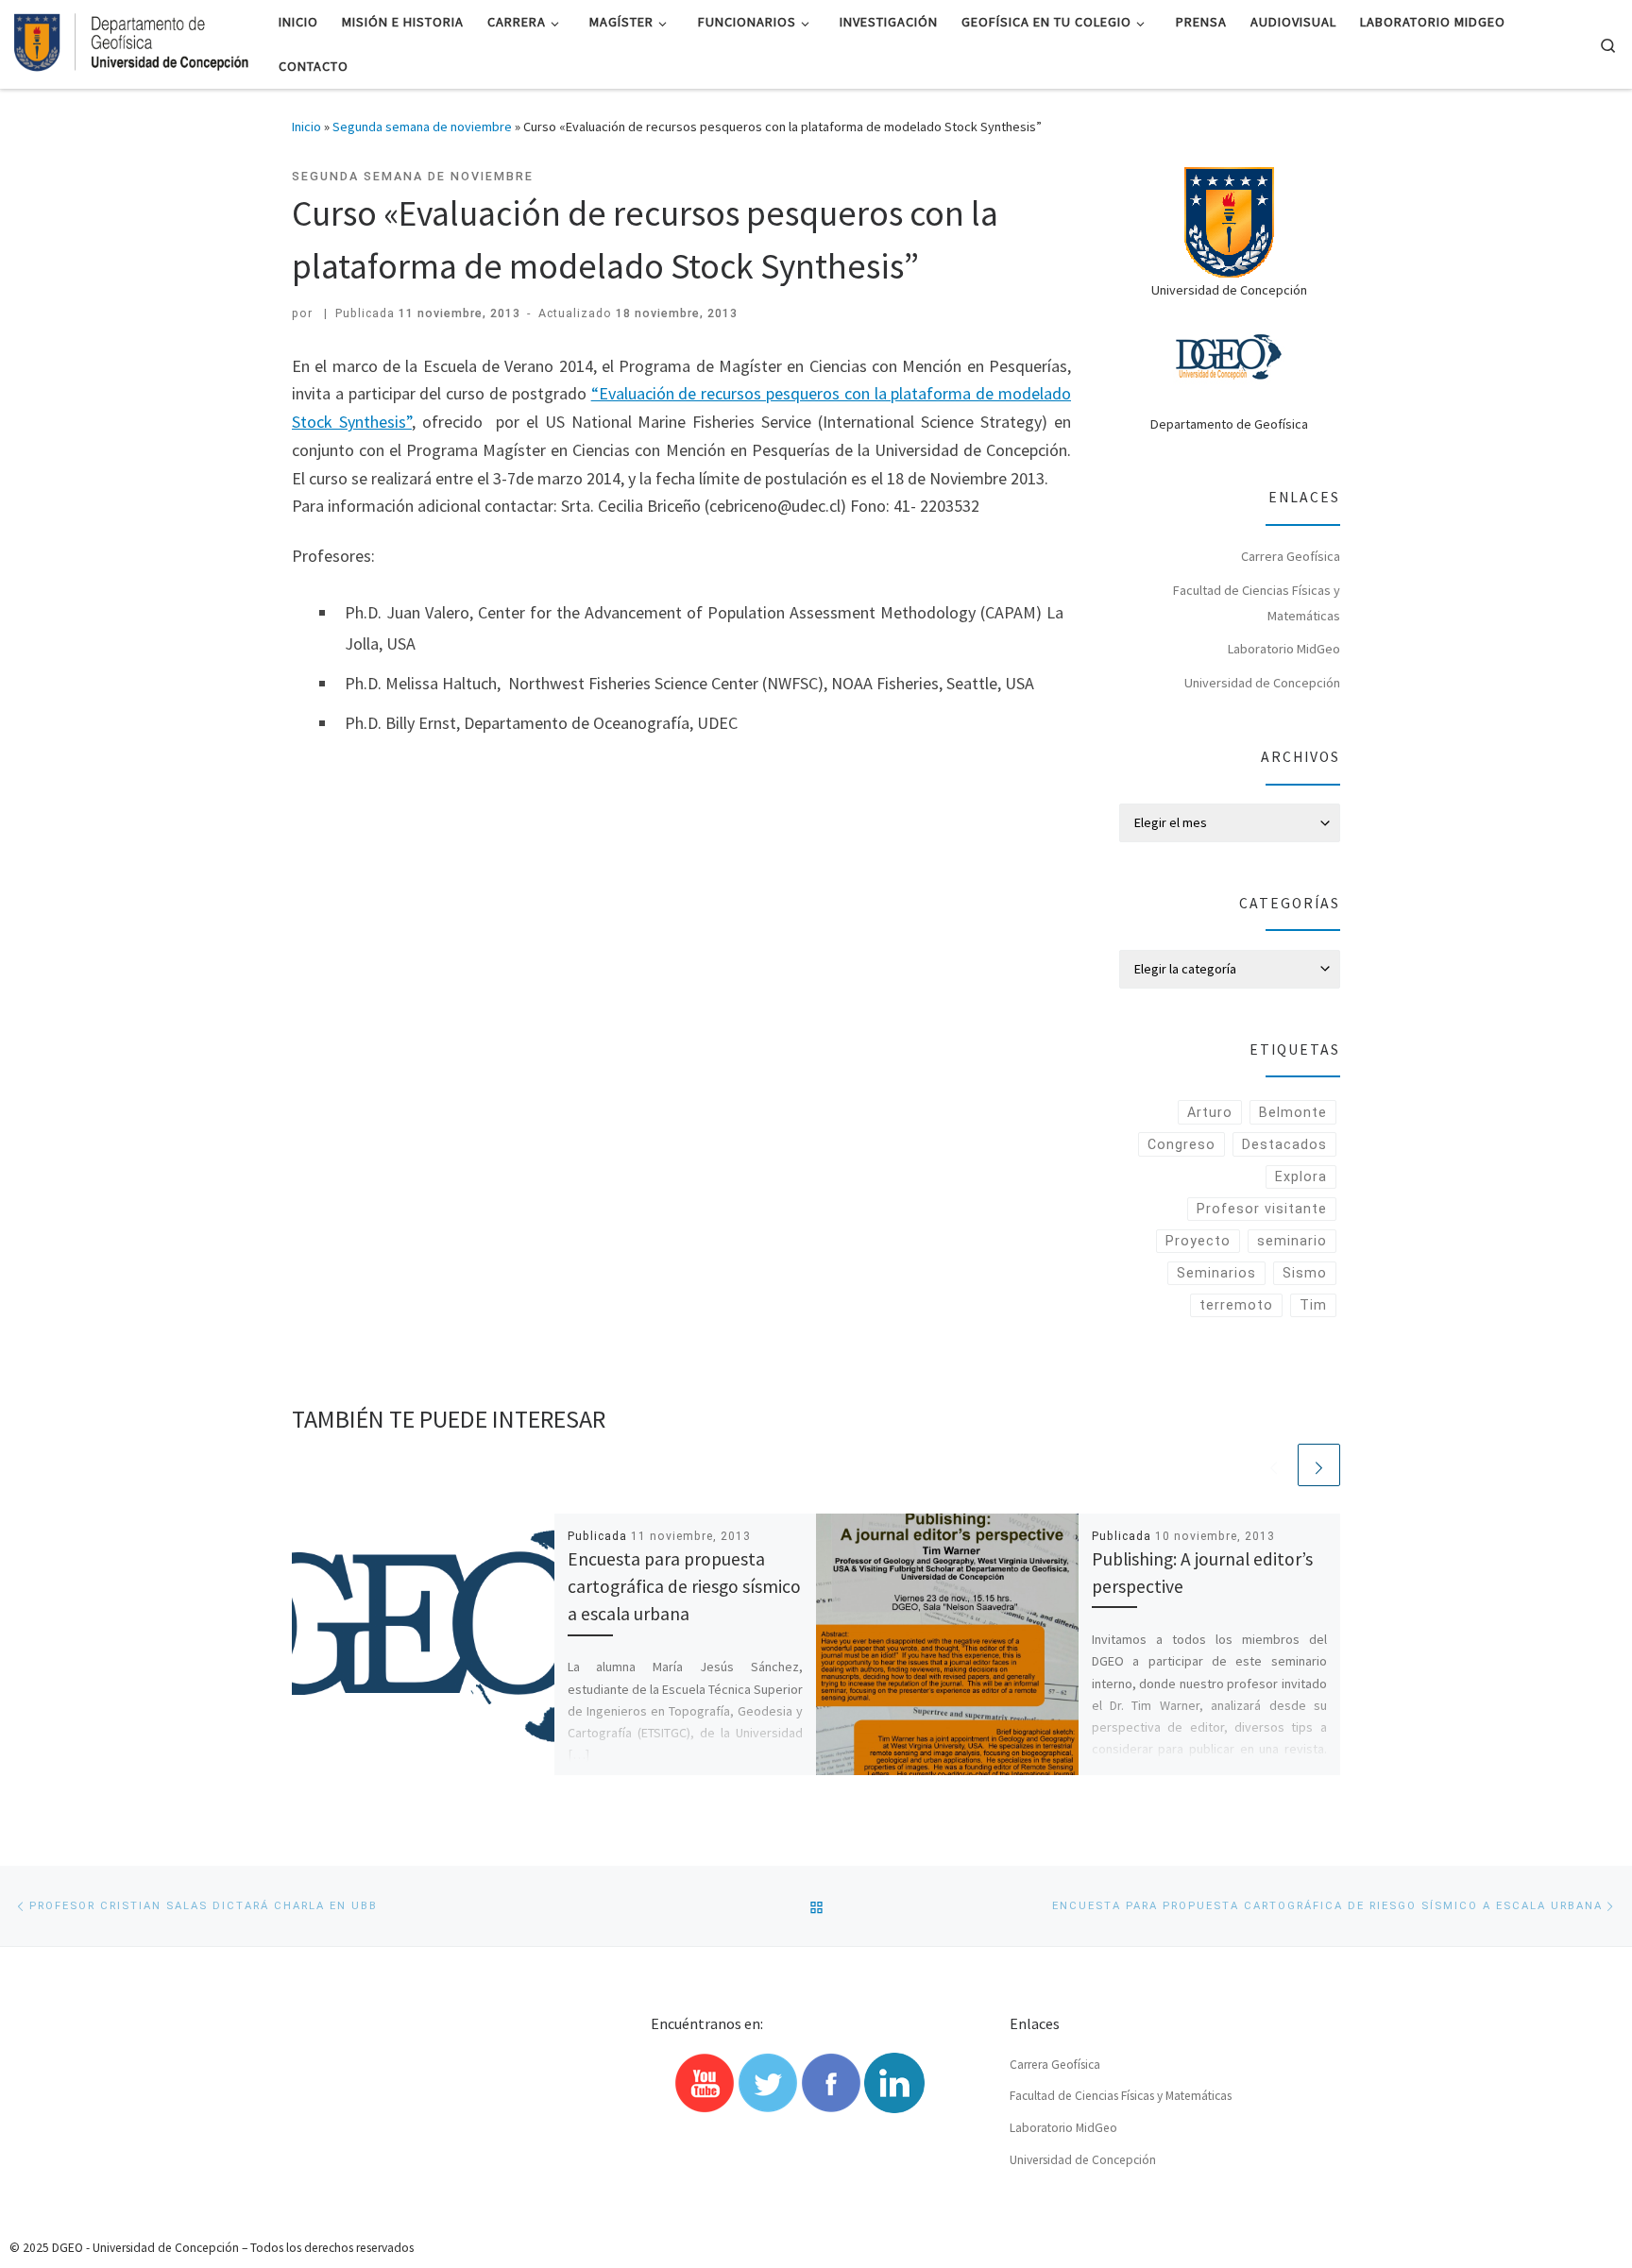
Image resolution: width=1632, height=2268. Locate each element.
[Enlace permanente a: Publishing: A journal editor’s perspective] (947, 1645)
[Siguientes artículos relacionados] (1319, 1465)
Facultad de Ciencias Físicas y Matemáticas (1257, 603)
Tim (1313, 1305)
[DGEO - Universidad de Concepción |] (132, 41)
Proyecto (1198, 1241)
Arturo (1210, 1112)
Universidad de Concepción (1262, 683)
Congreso (1181, 1144)
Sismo (1305, 1273)
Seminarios (1216, 1273)
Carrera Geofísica (1291, 556)
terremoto (1236, 1305)
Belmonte (1293, 1112)
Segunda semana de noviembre (422, 127)
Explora (1301, 1176)
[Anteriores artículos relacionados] (1274, 1465)
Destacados (1284, 1144)
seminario (1292, 1241)
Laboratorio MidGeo (1284, 649)
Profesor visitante (1262, 1209)
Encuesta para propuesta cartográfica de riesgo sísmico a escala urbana (684, 1586)
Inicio (306, 127)
